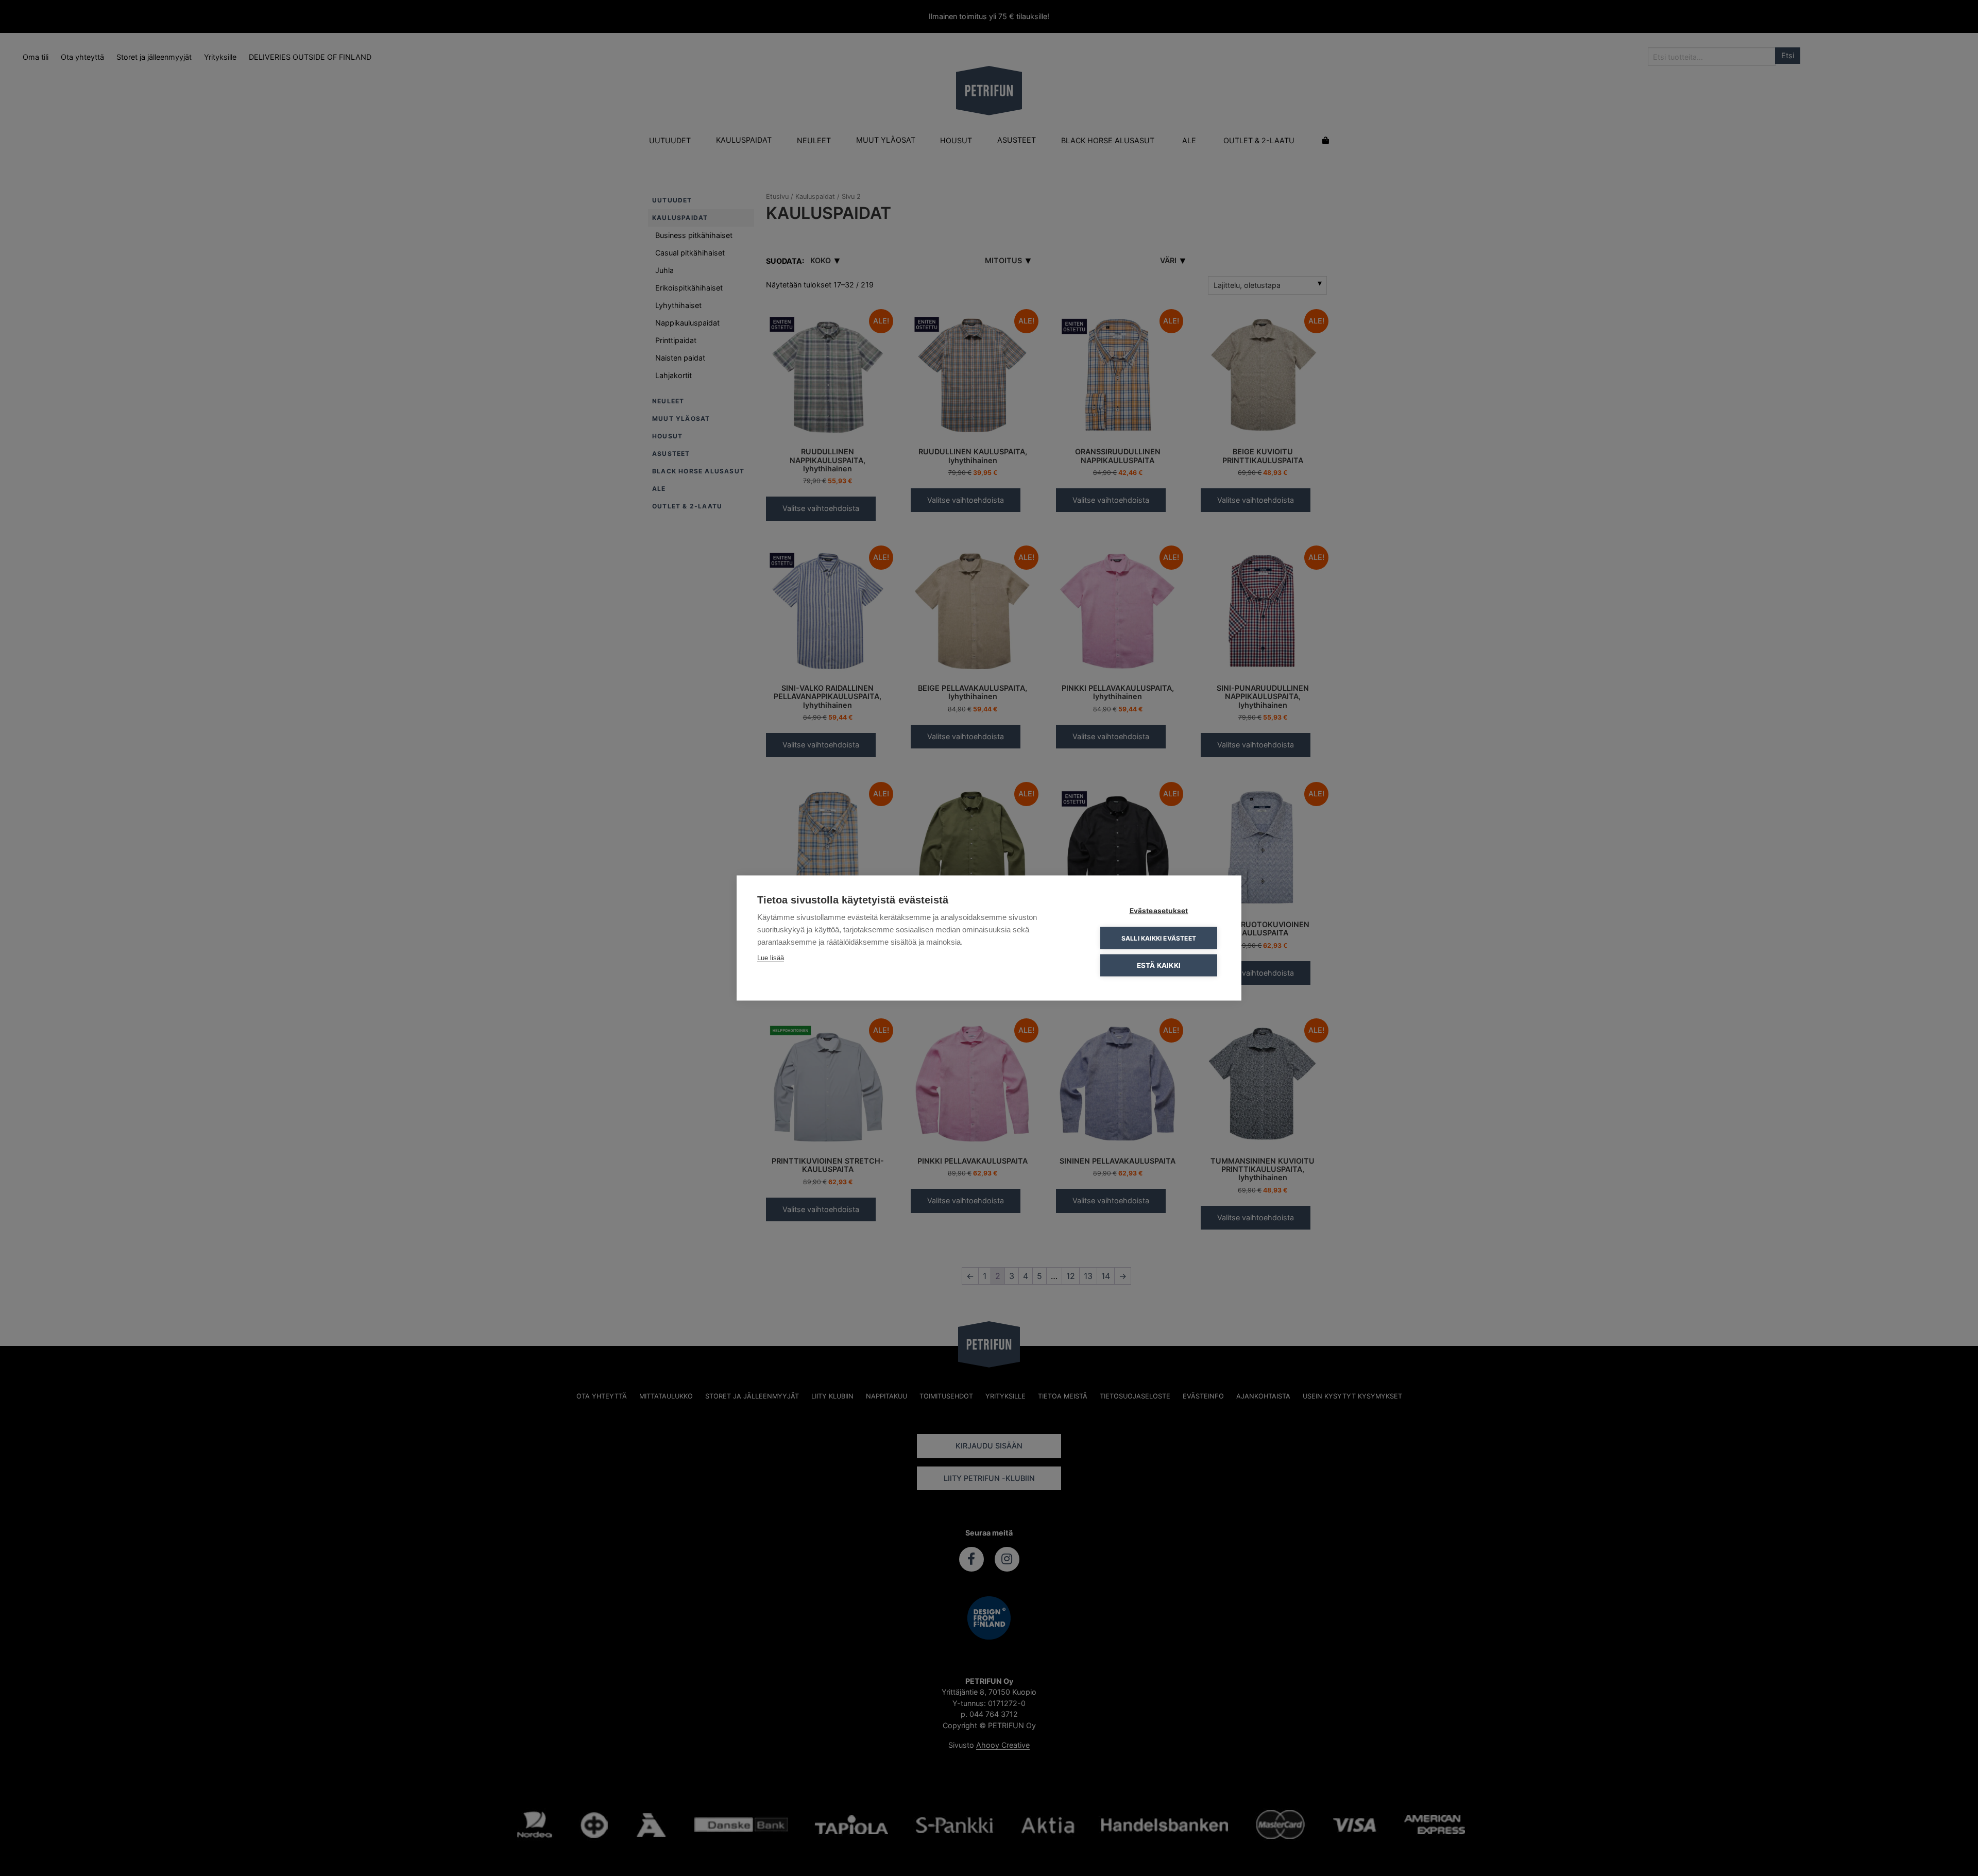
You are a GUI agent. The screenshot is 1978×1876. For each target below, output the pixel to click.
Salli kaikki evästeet (1159, 938)
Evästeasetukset (1159, 911)
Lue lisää (771, 958)
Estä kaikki (1159, 965)
